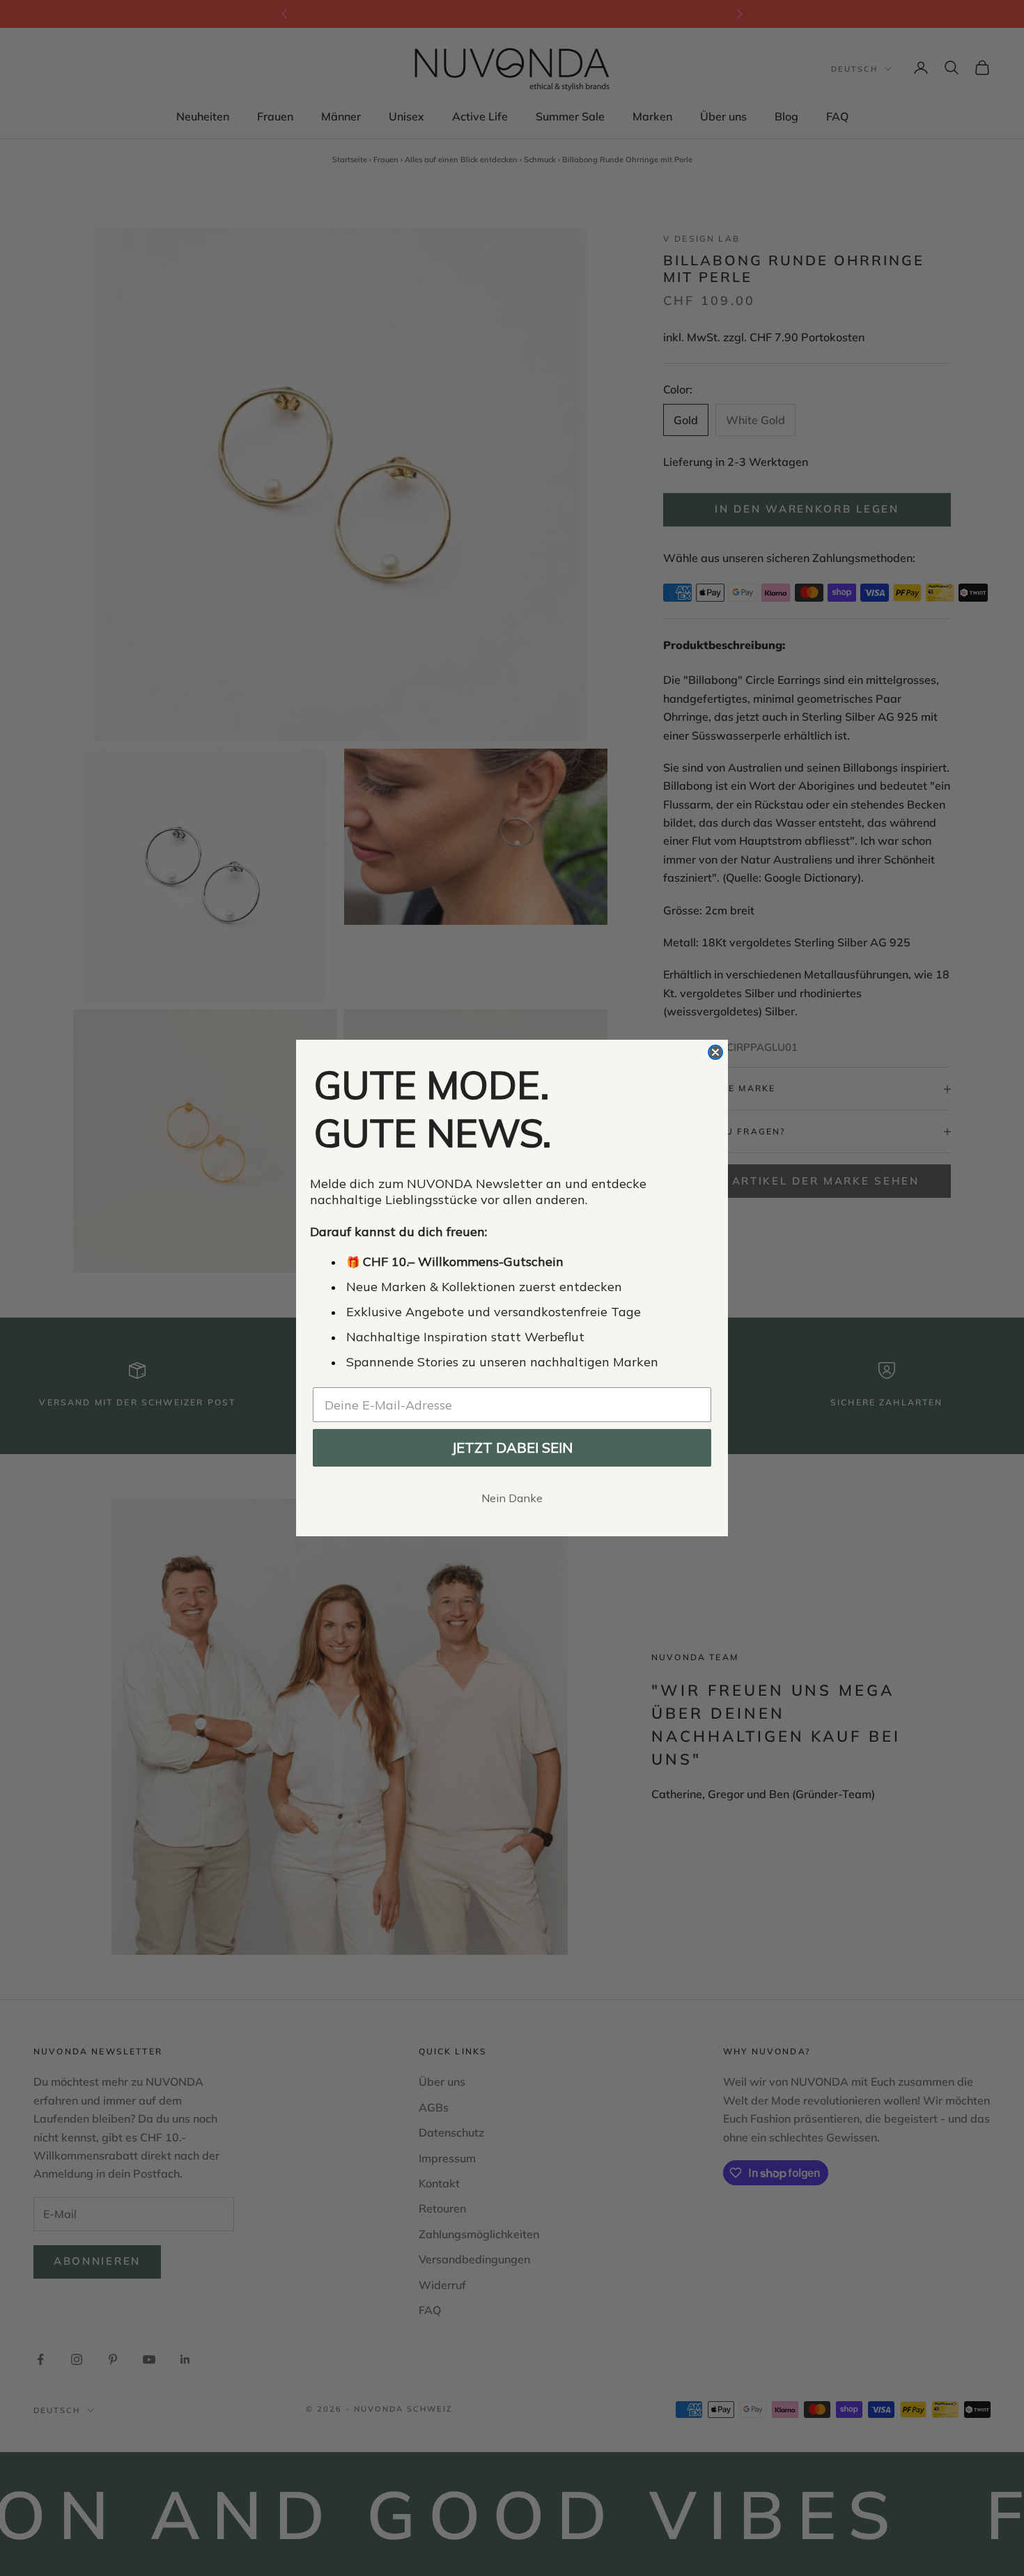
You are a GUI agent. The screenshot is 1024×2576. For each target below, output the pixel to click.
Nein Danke (512, 1498)
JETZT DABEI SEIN (512, 1447)
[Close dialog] (715, 1052)
